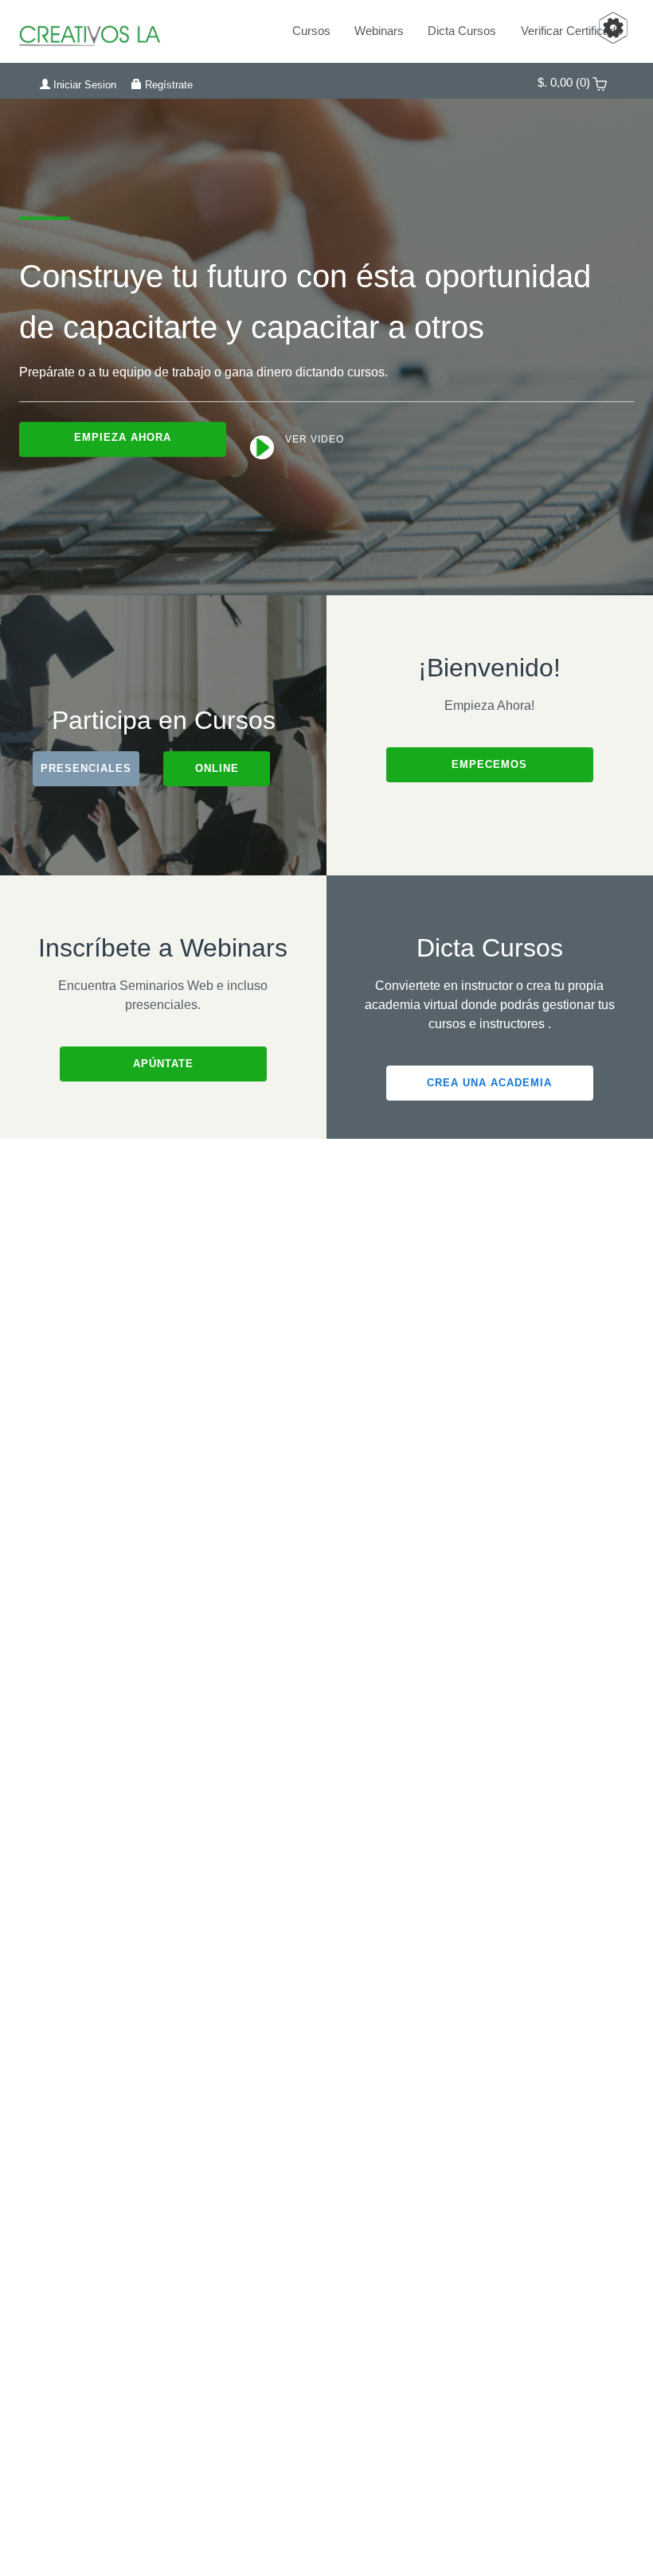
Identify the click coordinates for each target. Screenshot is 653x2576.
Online (217, 768)
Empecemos (489, 764)
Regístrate (167, 85)
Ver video (313, 440)
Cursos (311, 31)
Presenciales (86, 768)
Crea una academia (489, 1083)
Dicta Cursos (462, 31)
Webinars (379, 31)
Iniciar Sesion (83, 85)
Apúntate (163, 1064)
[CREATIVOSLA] (117, 31)
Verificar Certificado (571, 31)
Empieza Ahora (123, 437)
